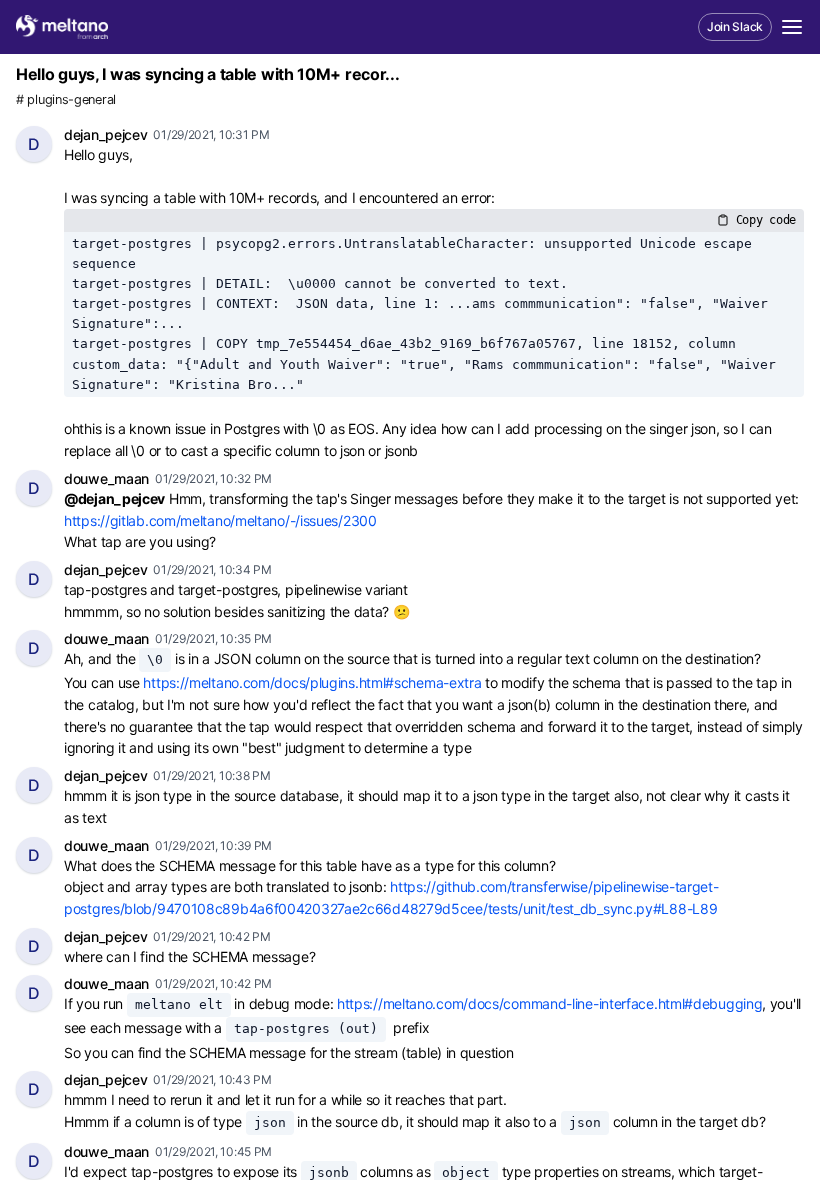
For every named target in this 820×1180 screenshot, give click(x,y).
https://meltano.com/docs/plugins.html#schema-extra (312, 682)
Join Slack (735, 26)
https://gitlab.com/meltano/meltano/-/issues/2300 (220, 520)
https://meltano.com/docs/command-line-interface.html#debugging (549, 1003)
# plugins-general (66, 99)
